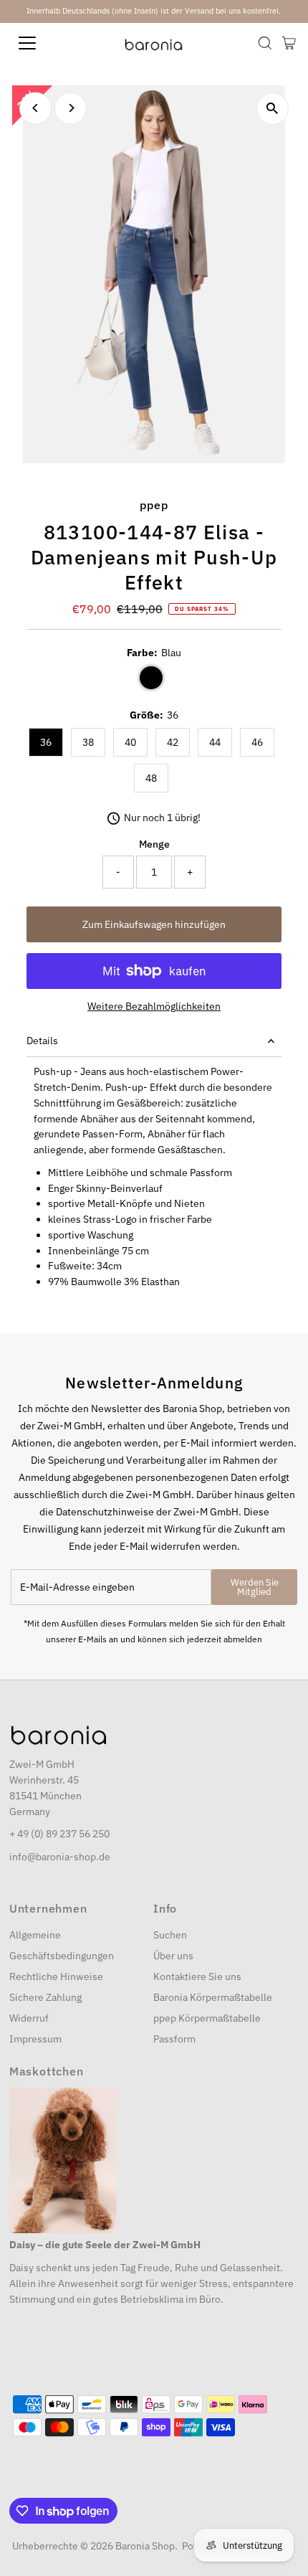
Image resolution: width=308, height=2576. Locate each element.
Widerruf (29, 2018)
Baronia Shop (145, 2546)
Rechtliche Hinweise (56, 1976)
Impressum (35, 2039)
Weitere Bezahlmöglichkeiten (154, 1006)
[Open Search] (265, 43)
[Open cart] (289, 43)
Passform (174, 2039)
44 (215, 742)
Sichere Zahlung (45, 1997)
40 (130, 742)
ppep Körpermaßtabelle (207, 2018)
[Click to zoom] (273, 109)
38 (88, 742)
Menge (154, 844)
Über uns (173, 1956)
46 (257, 742)
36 (46, 742)
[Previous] (35, 108)
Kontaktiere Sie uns (197, 1976)
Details (42, 1041)
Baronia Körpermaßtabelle (213, 1997)
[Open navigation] (43, 43)
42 (173, 742)
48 (151, 778)
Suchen (170, 1935)
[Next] (71, 108)
